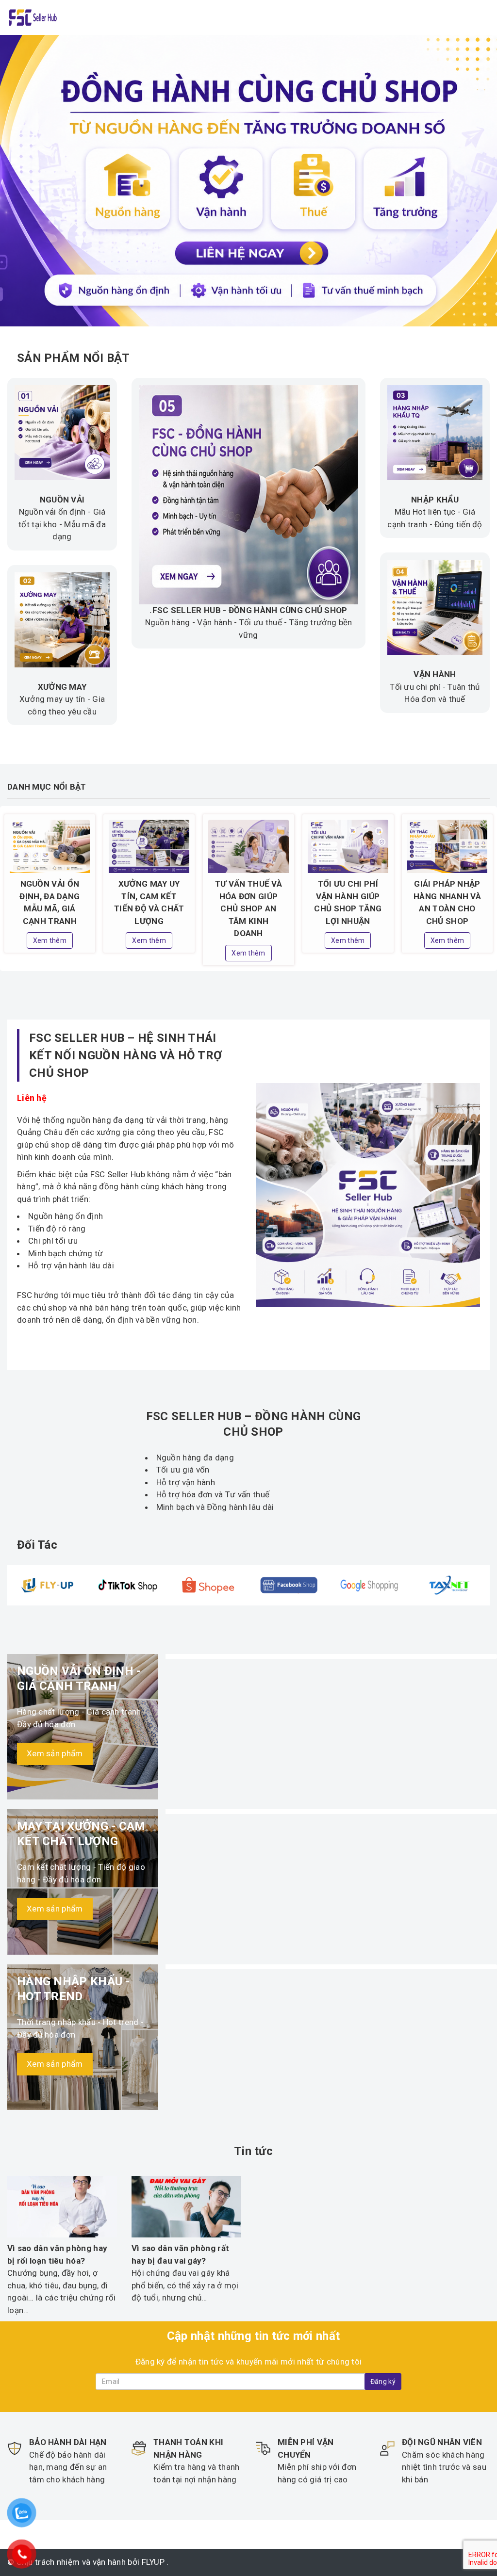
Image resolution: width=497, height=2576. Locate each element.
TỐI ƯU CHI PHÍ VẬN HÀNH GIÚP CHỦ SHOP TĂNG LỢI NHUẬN (348, 902)
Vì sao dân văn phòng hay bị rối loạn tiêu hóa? (57, 2254)
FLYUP (153, 2562)
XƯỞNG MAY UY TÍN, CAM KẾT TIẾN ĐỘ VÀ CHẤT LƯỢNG (149, 902)
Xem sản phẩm (55, 1753)
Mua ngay (45, 1349)
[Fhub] (33, 16)
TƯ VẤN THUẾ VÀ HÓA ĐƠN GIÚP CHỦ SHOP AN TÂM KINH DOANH (248, 908)
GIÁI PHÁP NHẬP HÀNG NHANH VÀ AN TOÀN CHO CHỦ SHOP (447, 902)
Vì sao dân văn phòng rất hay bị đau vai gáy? (180, 2254)
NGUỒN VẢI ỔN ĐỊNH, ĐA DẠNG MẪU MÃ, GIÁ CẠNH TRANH (50, 902)
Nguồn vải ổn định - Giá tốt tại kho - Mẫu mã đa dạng (62, 524)
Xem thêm (50, 940)
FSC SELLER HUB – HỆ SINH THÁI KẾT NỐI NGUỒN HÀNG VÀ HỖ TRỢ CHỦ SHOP (125, 1055)
